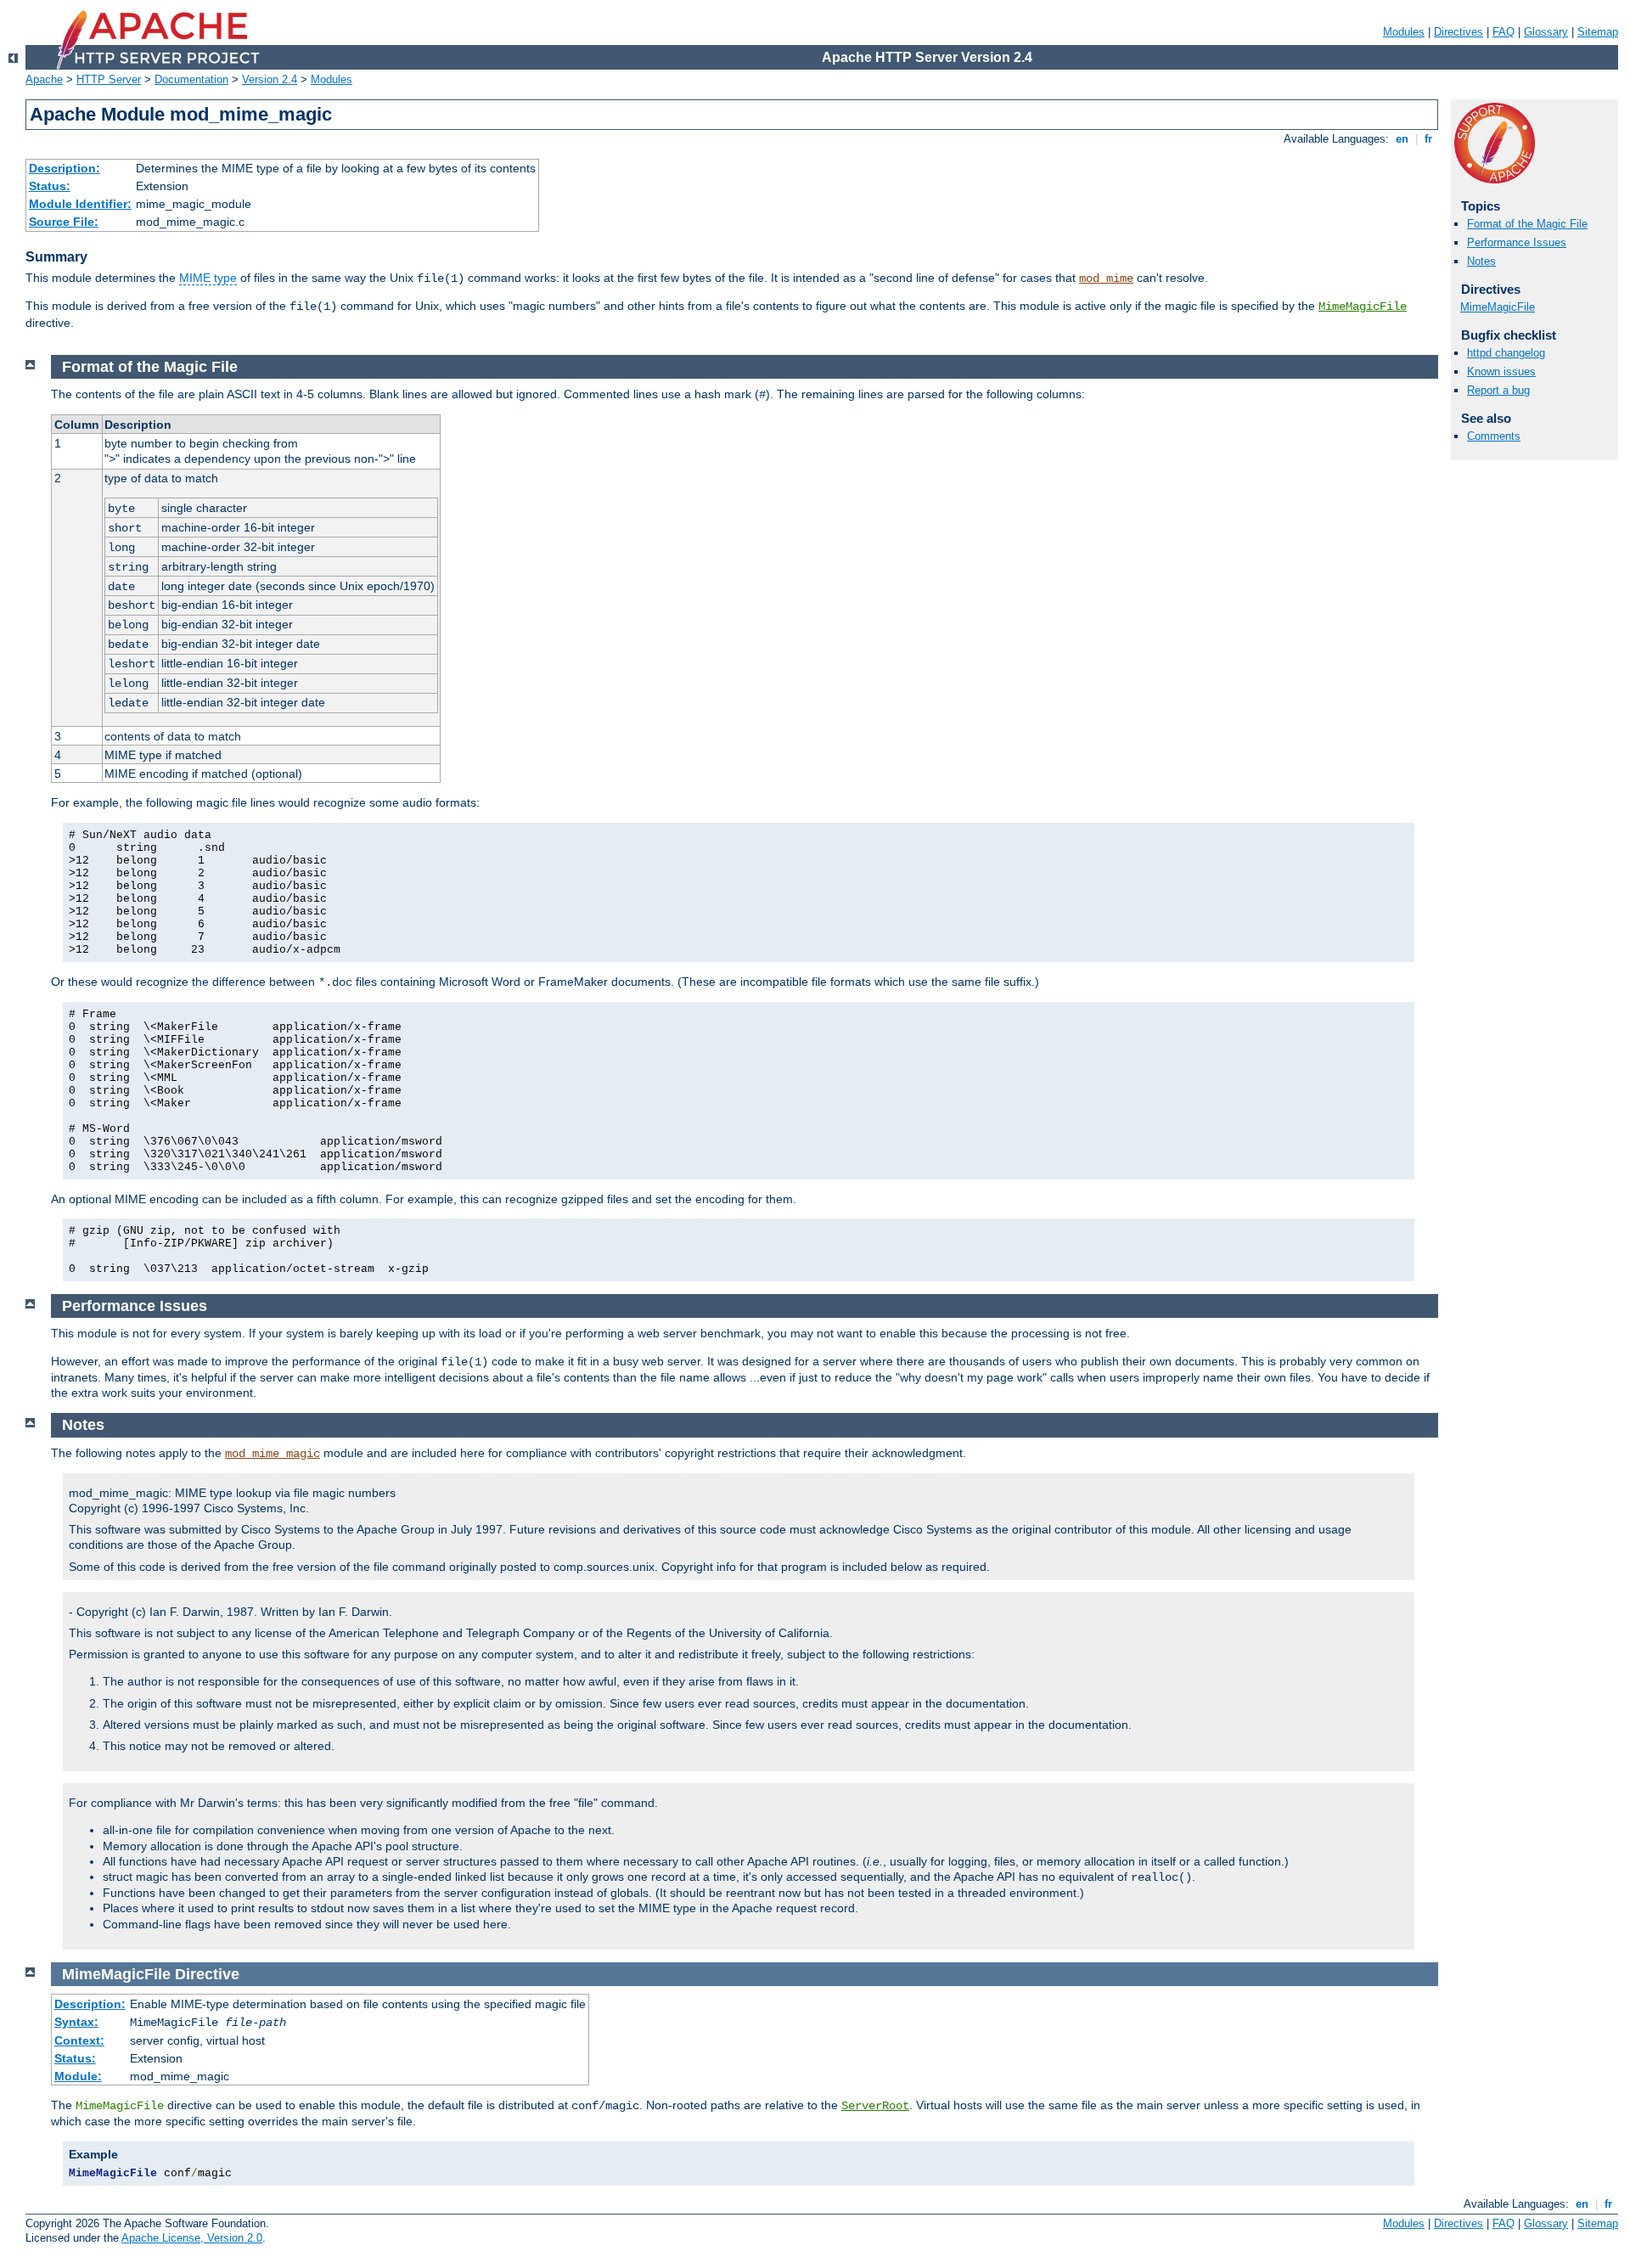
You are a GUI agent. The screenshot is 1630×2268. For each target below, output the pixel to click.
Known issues (1501, 371)
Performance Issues (1517, 242)
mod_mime (1106, 279)
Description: (65, 168)
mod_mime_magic (273, 1454)
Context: (79, 2040)
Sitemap (1598, 32)
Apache (44, 79)
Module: (78, 2076)
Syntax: (76, 2022)
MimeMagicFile (1363, 307)
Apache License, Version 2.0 (192, 2238)
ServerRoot (875, 2106)
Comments (1494, 436)
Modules (1404, 32)
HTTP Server (109, 79)
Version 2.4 (270, 79)
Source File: (64, 222)
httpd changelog (1506, 353)
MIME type (208, 278)
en (1402, 139)
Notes (1481, 261)
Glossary (1546, 32)
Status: (50, 186)
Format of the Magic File (1527, 224)
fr (1428, 139)
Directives (1459, 32)
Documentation (191, 79)
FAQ (1504, 32)
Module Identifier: (80, 204)
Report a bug (1498, 390)
